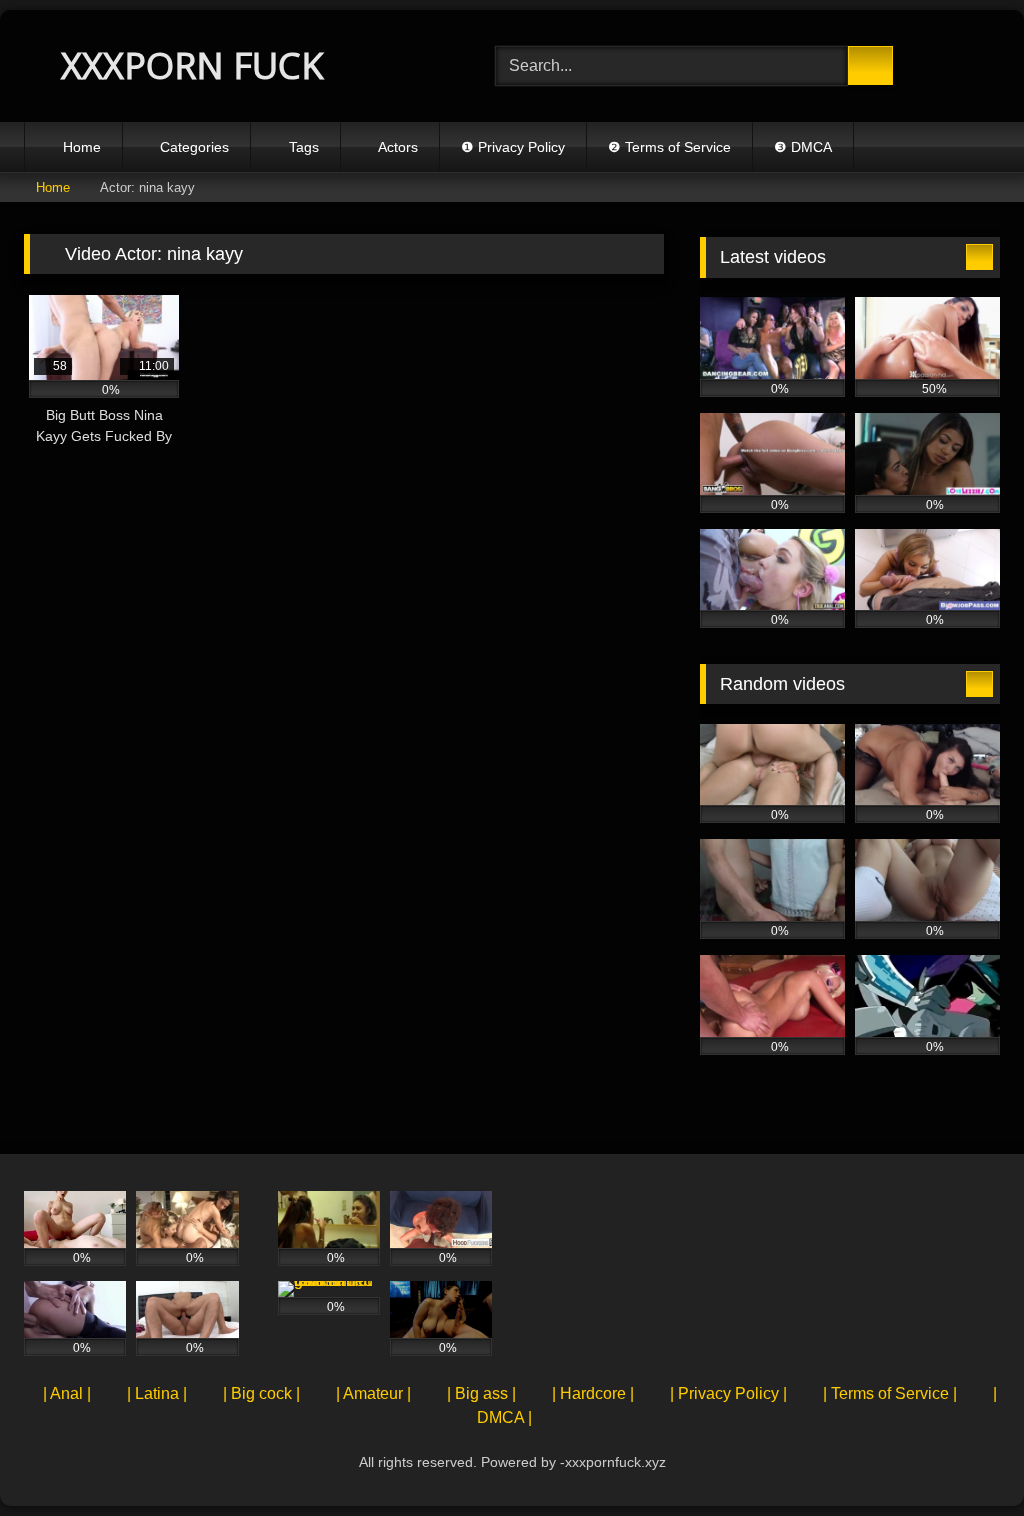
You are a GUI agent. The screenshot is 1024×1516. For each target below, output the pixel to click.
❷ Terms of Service (669, 147)
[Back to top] (964, 1456)
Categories (194, 147)
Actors (398, 147)
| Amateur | (373, 1393)
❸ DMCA (803, 147)
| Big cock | (261, 1393)
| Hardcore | (593, 1393)
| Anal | (67, 1393)
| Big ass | (481, 1393)
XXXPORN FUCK (188, 65)
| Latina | (157, 1393)
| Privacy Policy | (728, 1393)
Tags (304, 147)
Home (82, 147)
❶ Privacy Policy (513, 147)
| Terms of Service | (890, 1393)
